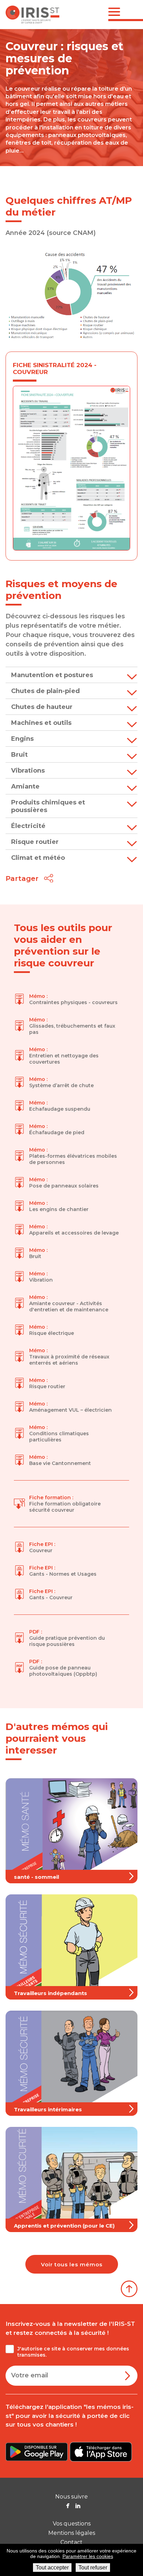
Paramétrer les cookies (88, 2556)
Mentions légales (72, 2533)
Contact (71, 2542)
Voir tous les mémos (72, 2264)
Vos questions (72, 2524)
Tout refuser (93, 2568)
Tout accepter (52, 2568)
